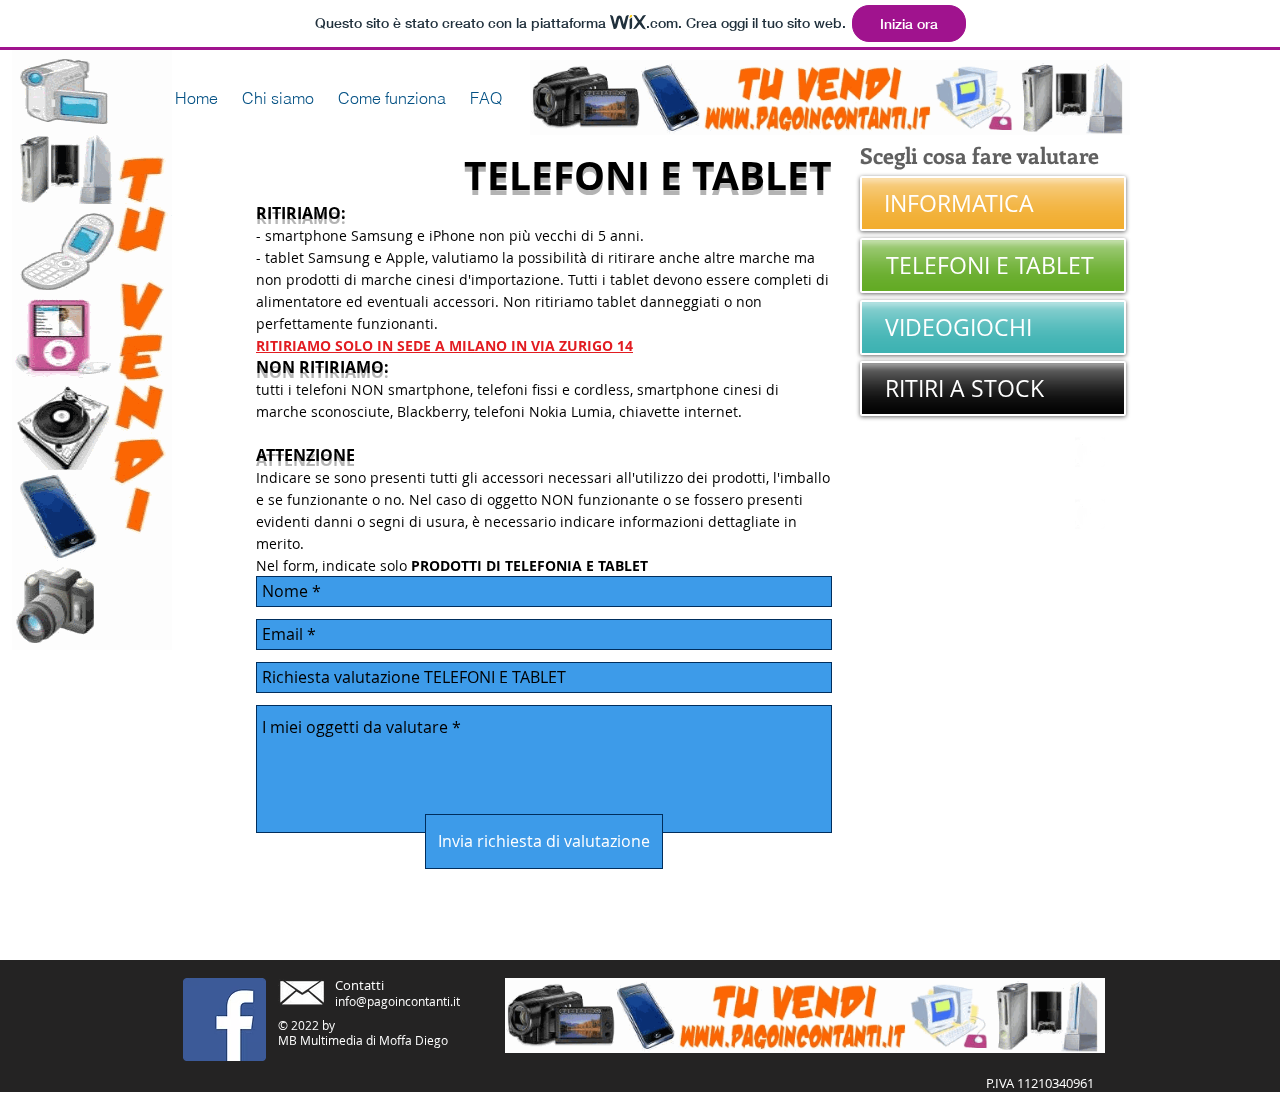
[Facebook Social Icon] (224, 1019)
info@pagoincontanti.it (397, 1001)
